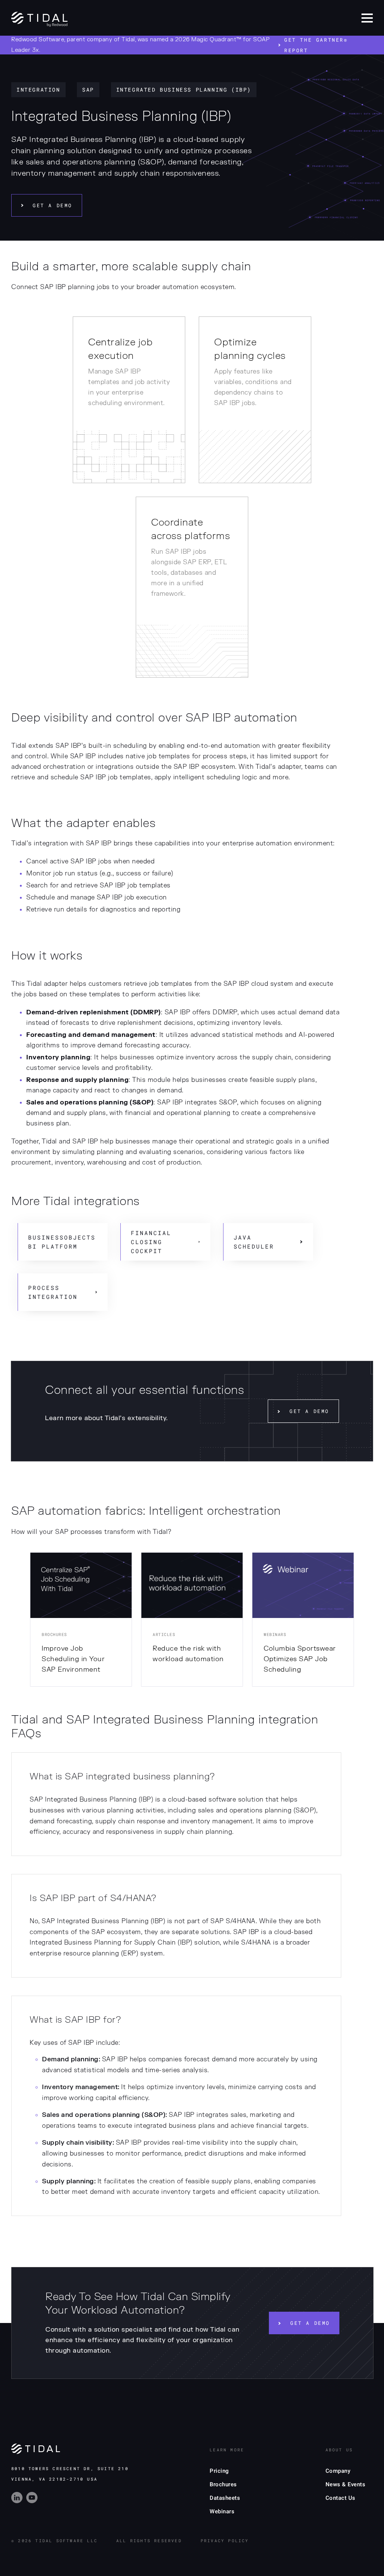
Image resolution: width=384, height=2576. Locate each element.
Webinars (222, 2511)
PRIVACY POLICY (225, 2541)
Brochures (223, 2484)
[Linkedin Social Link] (19, 2501)
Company (338, 2471)
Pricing (219, 2471)
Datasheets (225, 2498)
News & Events (346, 2484)
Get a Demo (52, 205)
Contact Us (340, 2498)
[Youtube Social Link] (33, 2501)
